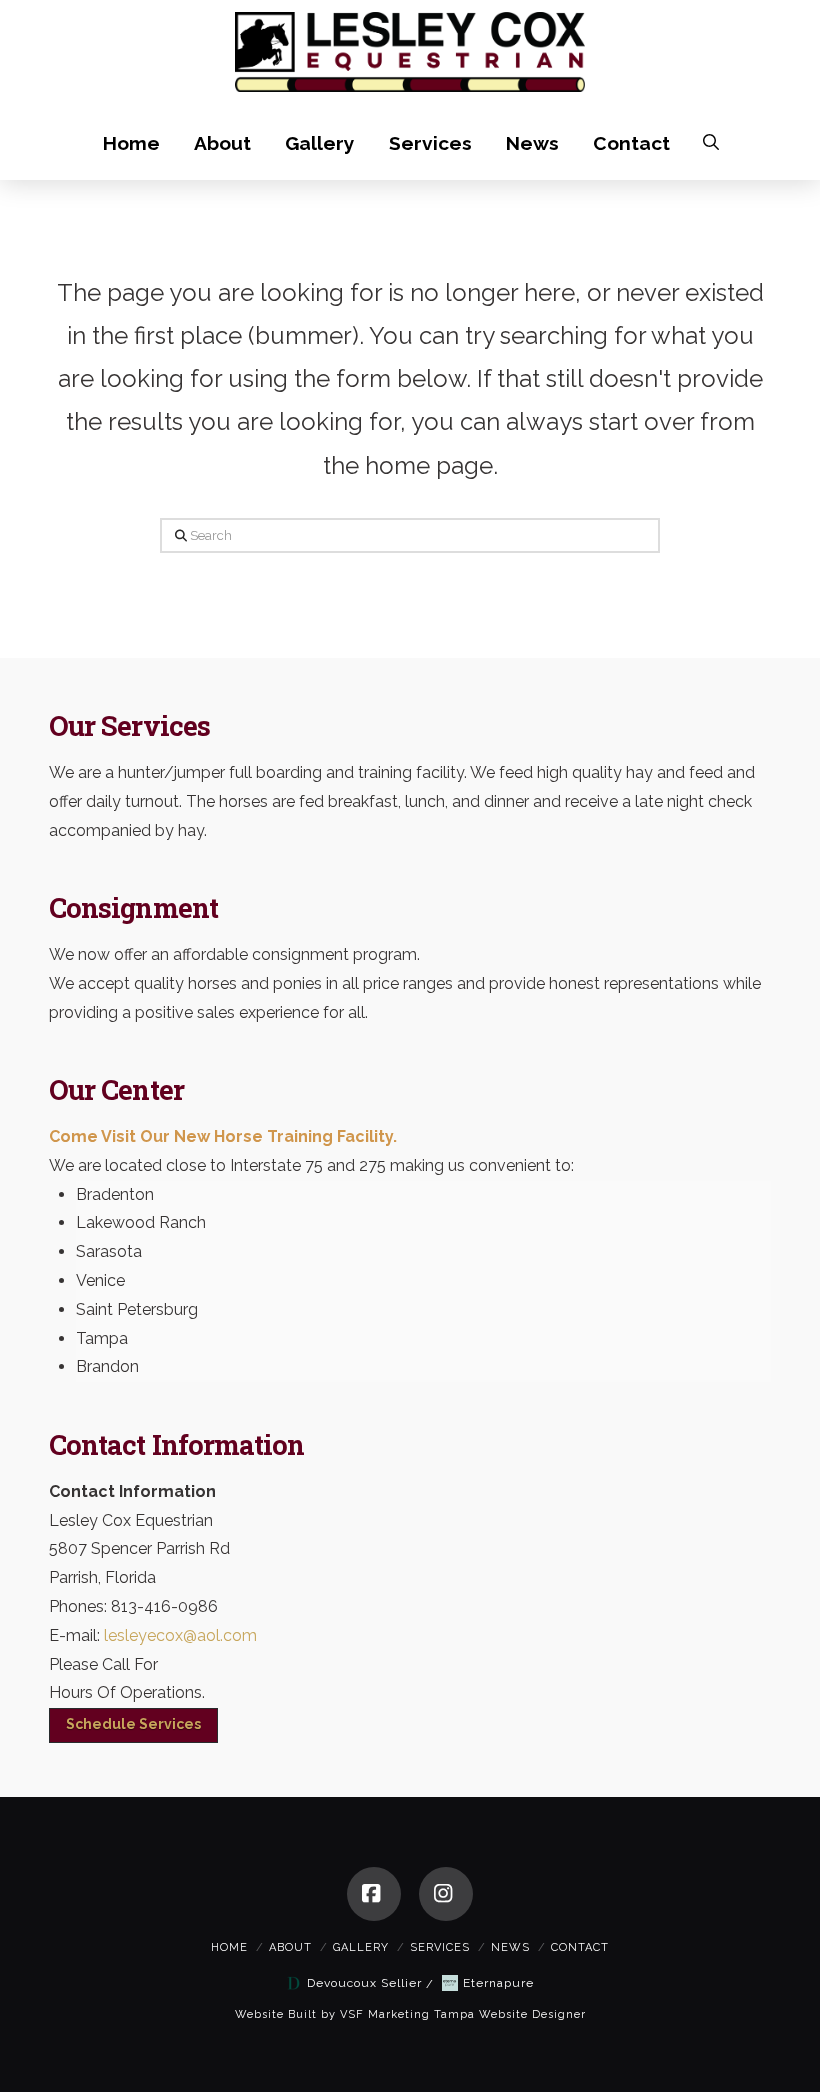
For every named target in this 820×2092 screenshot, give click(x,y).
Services (440, 1947)
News (510, 1947)
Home (229, 1947)
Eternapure (498, 1983)
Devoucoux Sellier (364, 1983)
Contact (580, 1947)
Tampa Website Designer (510, 2014)
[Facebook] (374, 1894)
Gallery (361, 1947)
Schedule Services (133, 1724)
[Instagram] (446, 1894)
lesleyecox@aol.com (180, 1635)
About (290, 1947)
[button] (711, 142)
